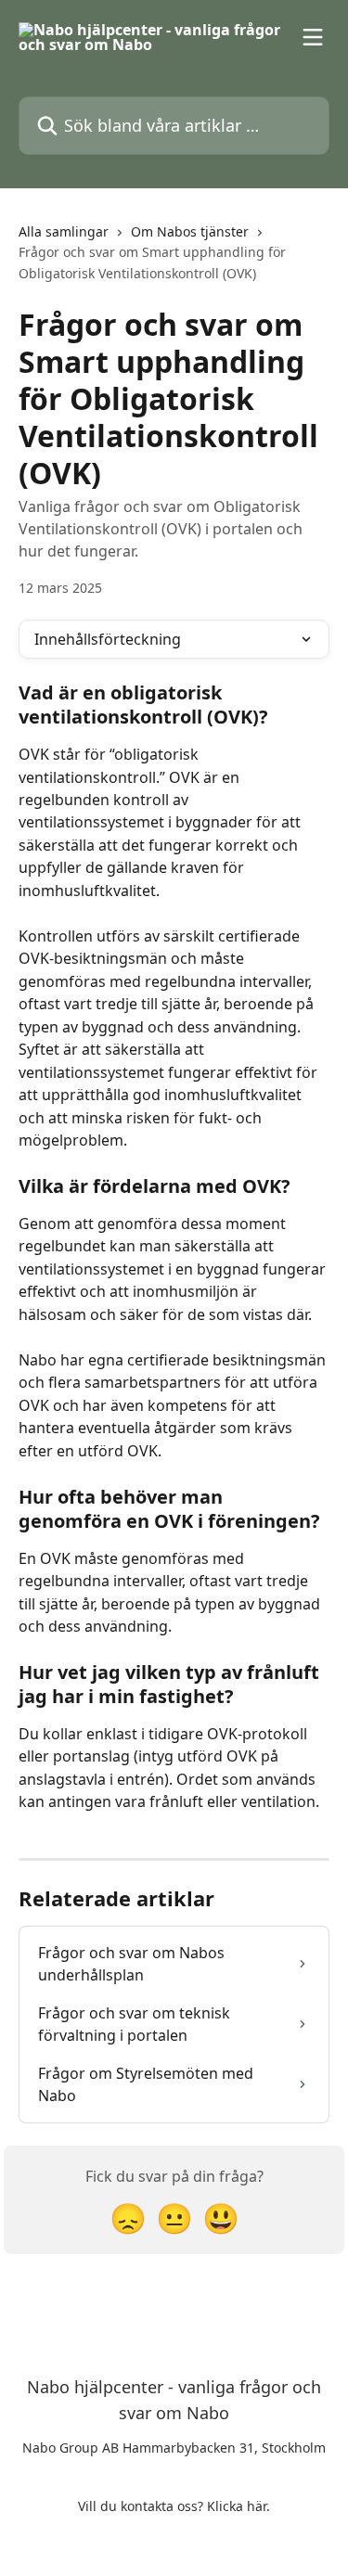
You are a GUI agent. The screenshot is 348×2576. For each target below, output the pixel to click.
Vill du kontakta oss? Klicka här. (174, 2506)
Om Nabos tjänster (190, 231)
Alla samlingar (64, 231)
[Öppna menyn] (313, 37)
